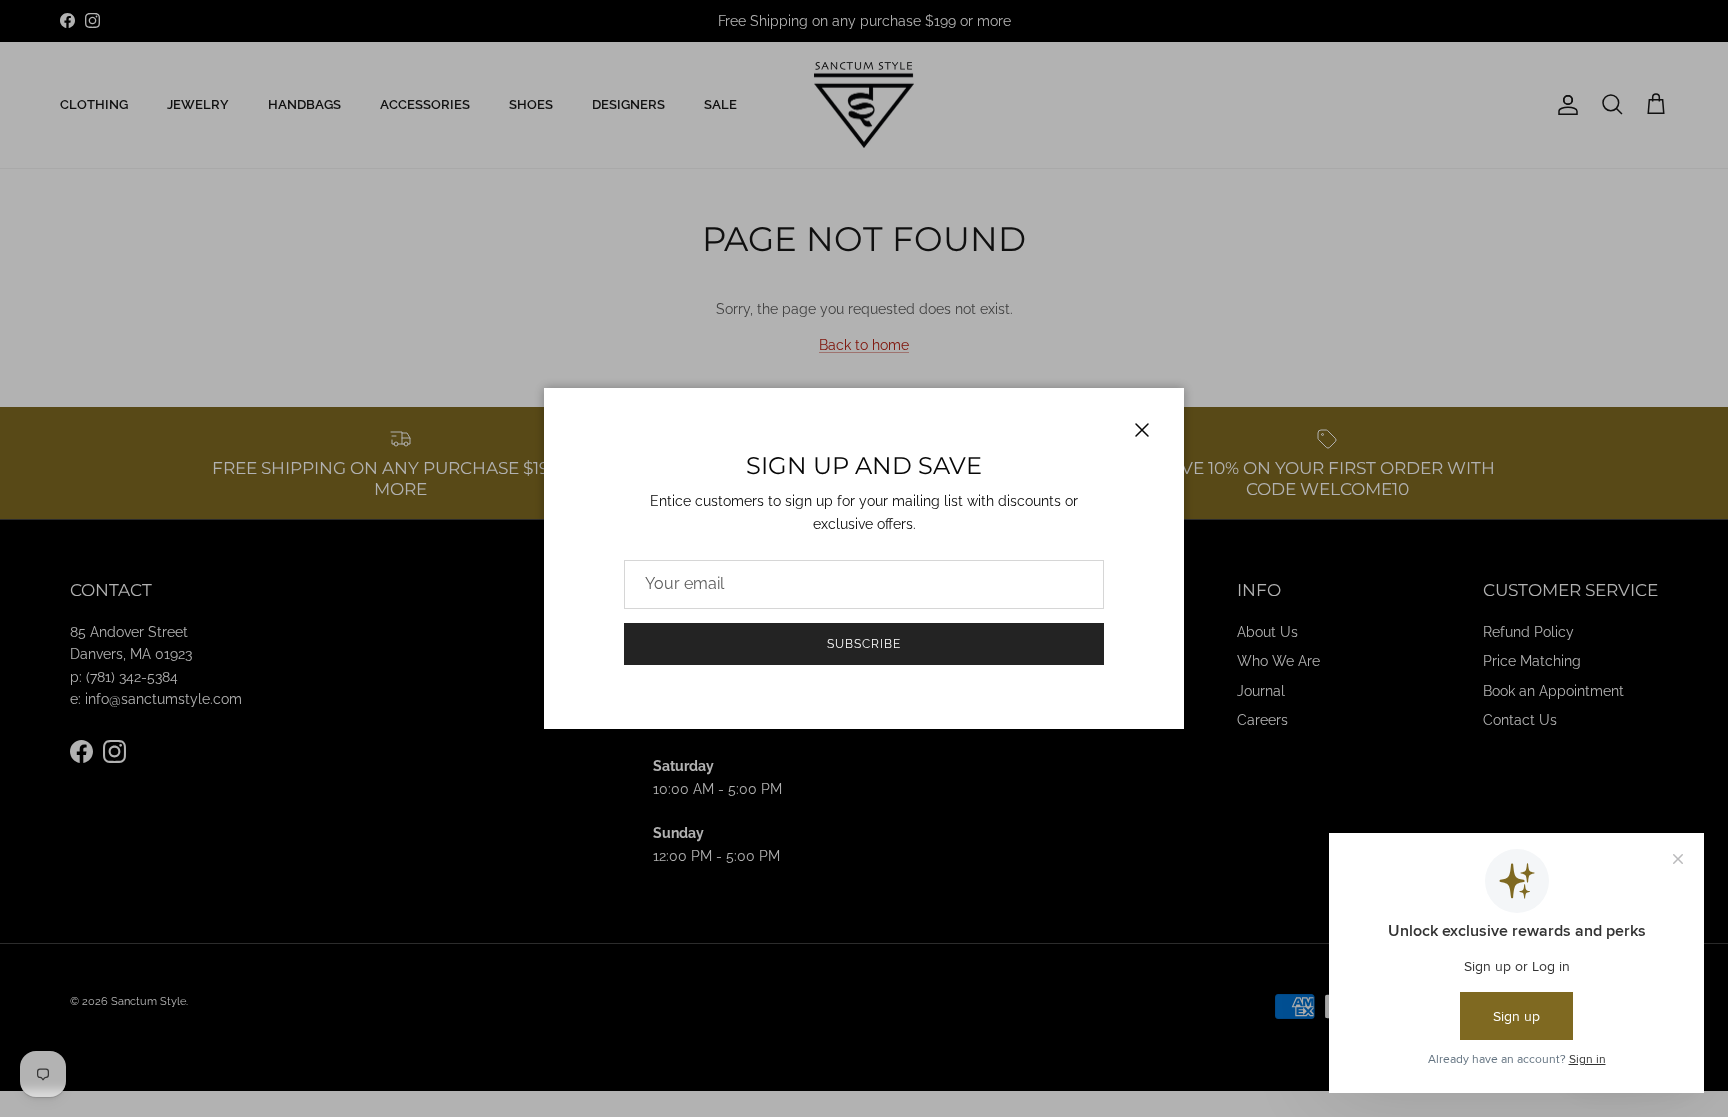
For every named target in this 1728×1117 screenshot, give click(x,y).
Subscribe (864, 644)
